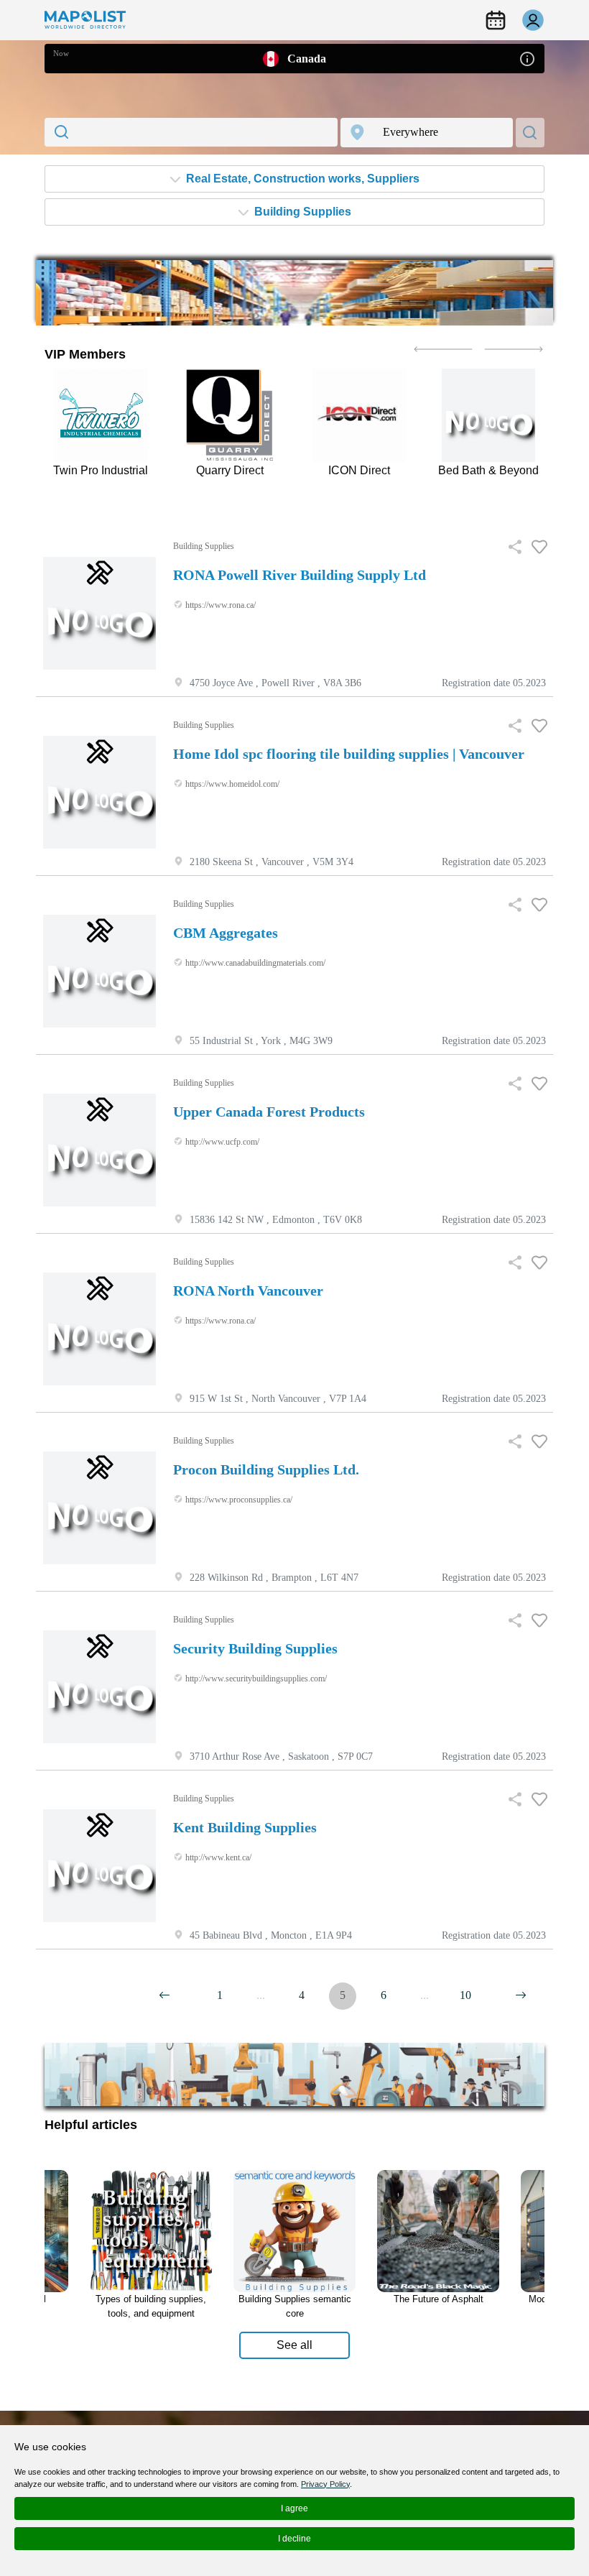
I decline (294, 2539)
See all (294, 2345)
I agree (294, 2508)
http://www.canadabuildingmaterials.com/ (254, 963)
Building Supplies (301, 212)
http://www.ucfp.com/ (221, 1142)
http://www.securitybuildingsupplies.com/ (255, 1679)
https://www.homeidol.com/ (231, 784)
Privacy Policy (325, 2484)
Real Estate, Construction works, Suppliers (301, 179)
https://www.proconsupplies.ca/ (238, 1500)
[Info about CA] (527, 58)
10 (465, 1995)
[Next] (164, 1995)
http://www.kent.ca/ (217, 1857)
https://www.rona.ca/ (219, 605)
